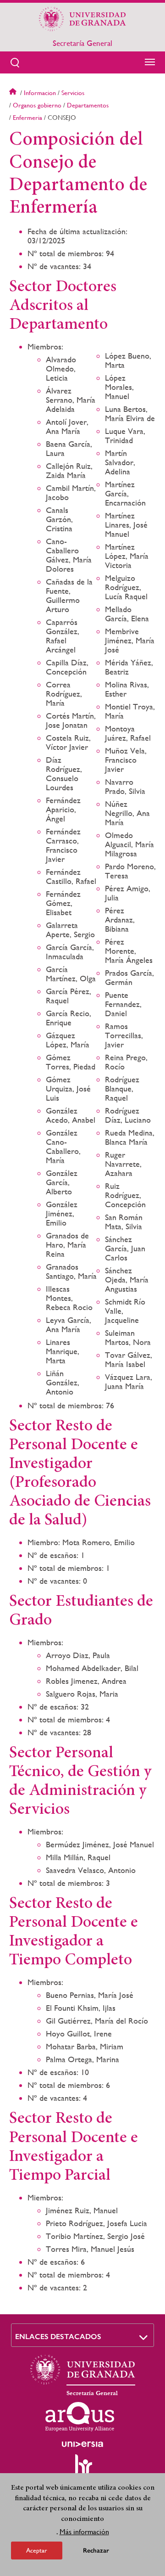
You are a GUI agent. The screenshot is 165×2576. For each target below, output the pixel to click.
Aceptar (37, 2550)
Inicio (14, 93)
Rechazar (96, 2551)
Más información (84, 2532)
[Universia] (82, 2444)
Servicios (73, 93)
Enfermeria (27, 118)
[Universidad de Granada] (82, 19)
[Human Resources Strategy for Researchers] (82, 2469)
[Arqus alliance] (80, 2417)
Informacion (40, 93)
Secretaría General (82, 43)
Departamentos (88, 105)
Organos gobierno (37, 105)
